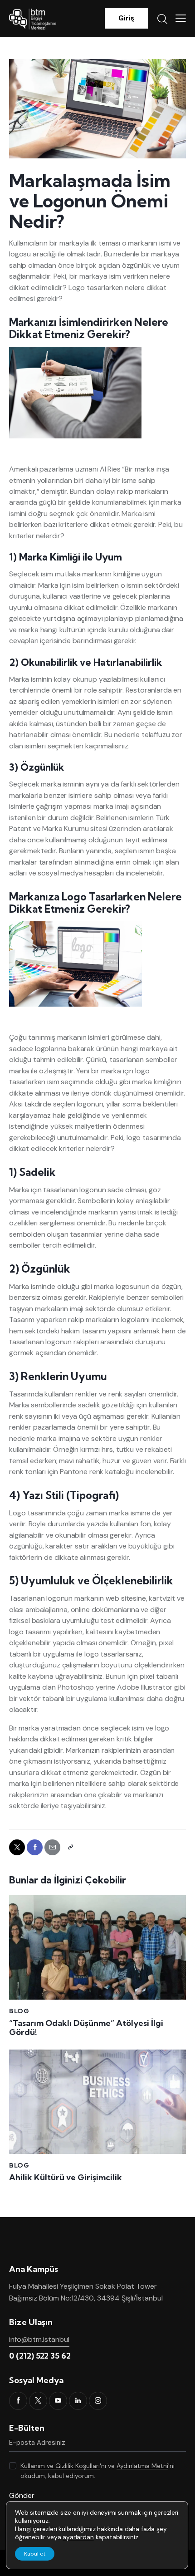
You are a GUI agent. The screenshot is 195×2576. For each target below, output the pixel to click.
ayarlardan (78, 2537)
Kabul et (35, 2554)
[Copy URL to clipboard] (70, 1847)
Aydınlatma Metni (142, 2466)
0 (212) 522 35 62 (40, 2356)
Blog (19, 2011)
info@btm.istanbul (39, 2339)
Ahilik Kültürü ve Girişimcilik (66, 2178)
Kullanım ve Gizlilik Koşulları (60, 2466)
